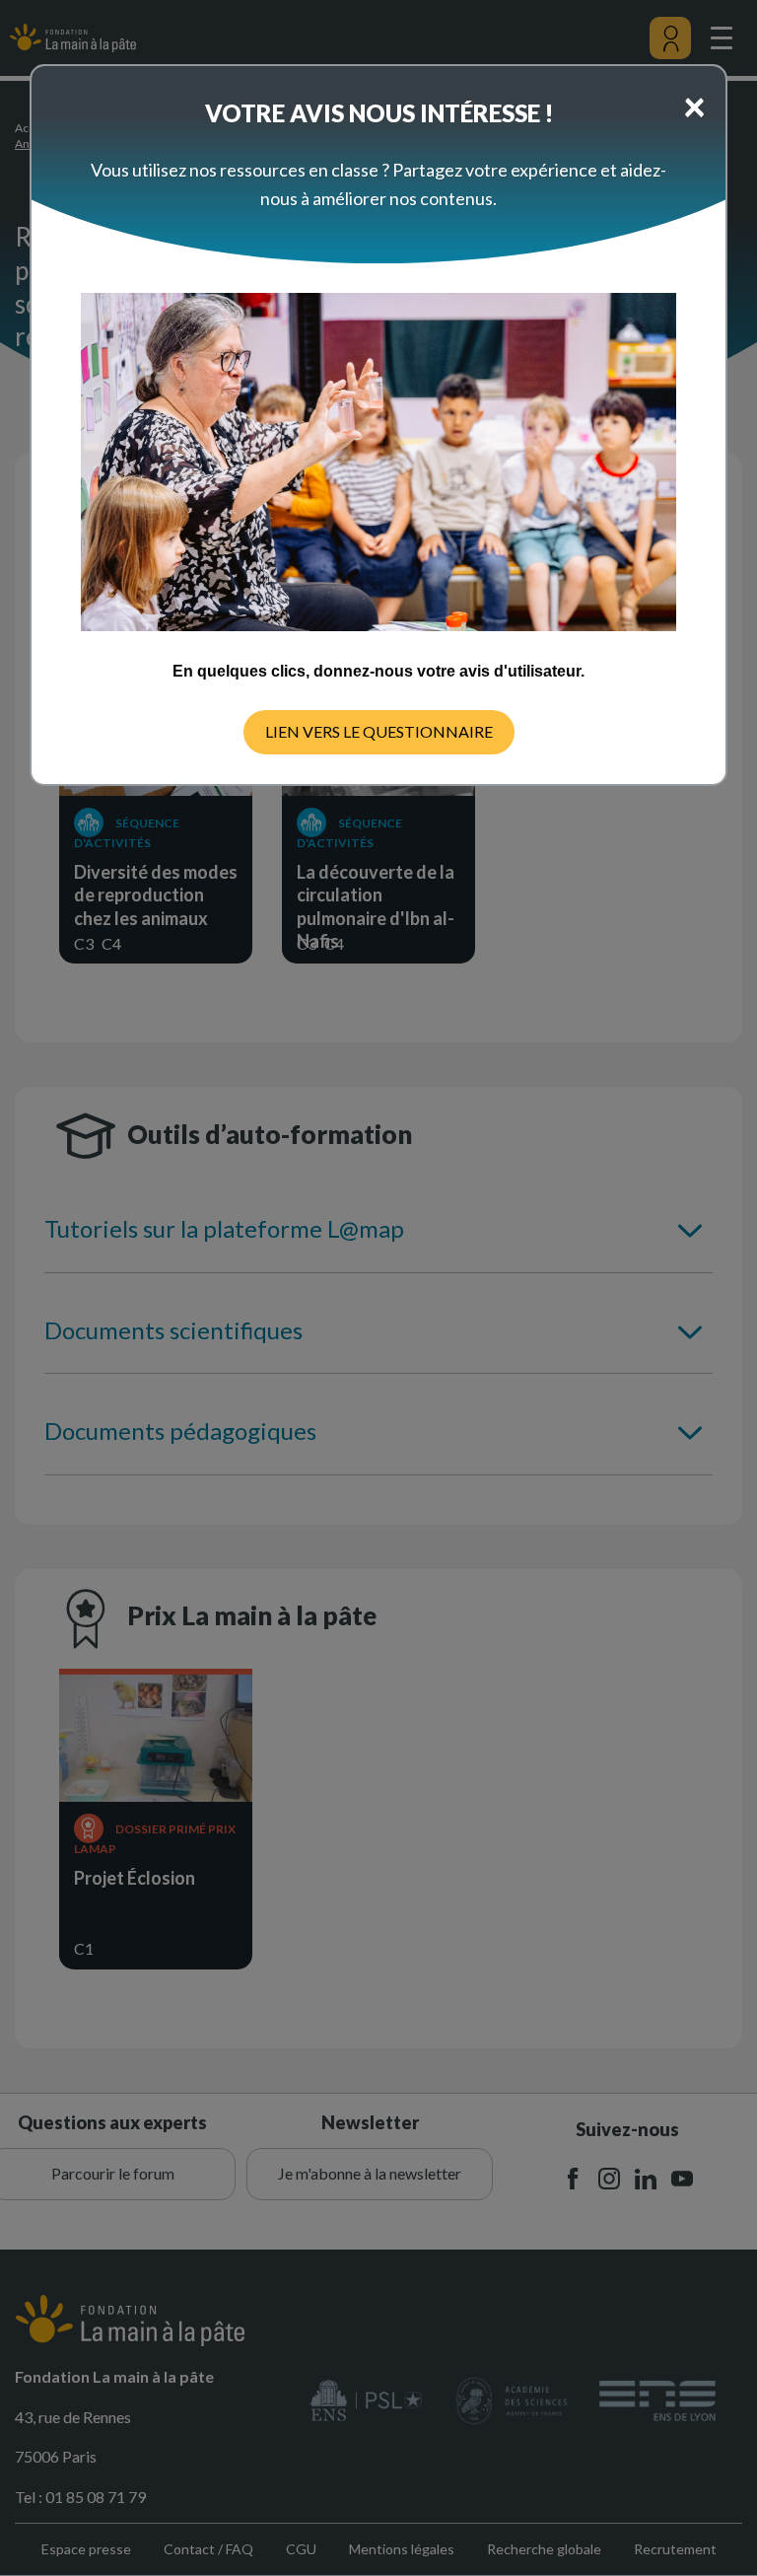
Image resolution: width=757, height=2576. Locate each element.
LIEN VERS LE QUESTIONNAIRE (379, 731)
